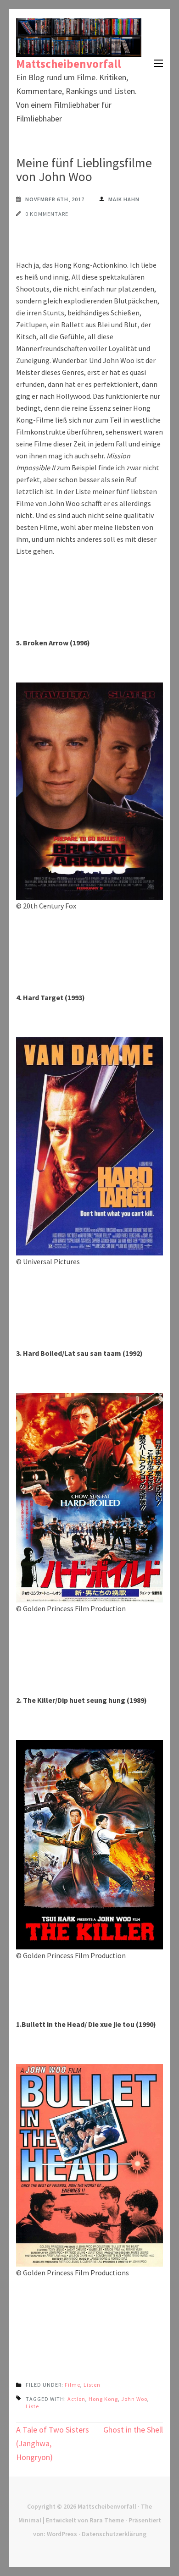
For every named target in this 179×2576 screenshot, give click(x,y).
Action (76, 2399)
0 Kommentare (47, 214)
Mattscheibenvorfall (69, 64)
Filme (73, 2385)
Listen (92, 2385)
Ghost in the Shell (133, 2430)
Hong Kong (103, 2399)
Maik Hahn (124, 199)
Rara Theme (107, 2520)
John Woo (134, 2399)
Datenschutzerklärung (114, 2534)
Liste (32, 2406)
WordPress (62, 2534)
